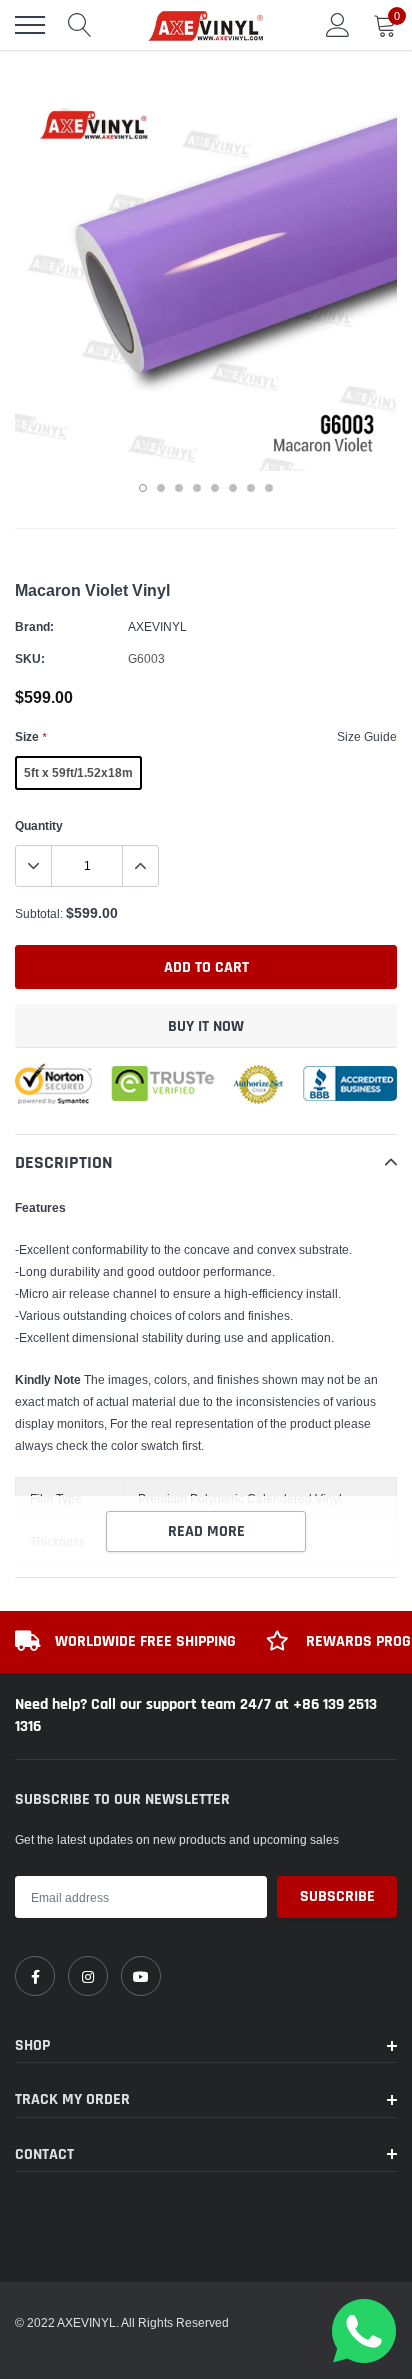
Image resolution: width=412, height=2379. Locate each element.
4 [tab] (197, 488)
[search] (80, 25)
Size (30, 736)
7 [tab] (251, 488)
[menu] (30, 25)
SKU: (30, 658)
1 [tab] (143, 488)
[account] (338, 24)
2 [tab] (161, 488)
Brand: (34, 626)
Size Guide (367, 736)
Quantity (39, 825)
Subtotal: (39, 913)
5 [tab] (215, 488)
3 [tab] (179, 488)
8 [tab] (269, 488)
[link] (35, 1976)
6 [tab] (233, 488)
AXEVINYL (157, 626)
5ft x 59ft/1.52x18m (78, 772)
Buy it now (206, 1026)
